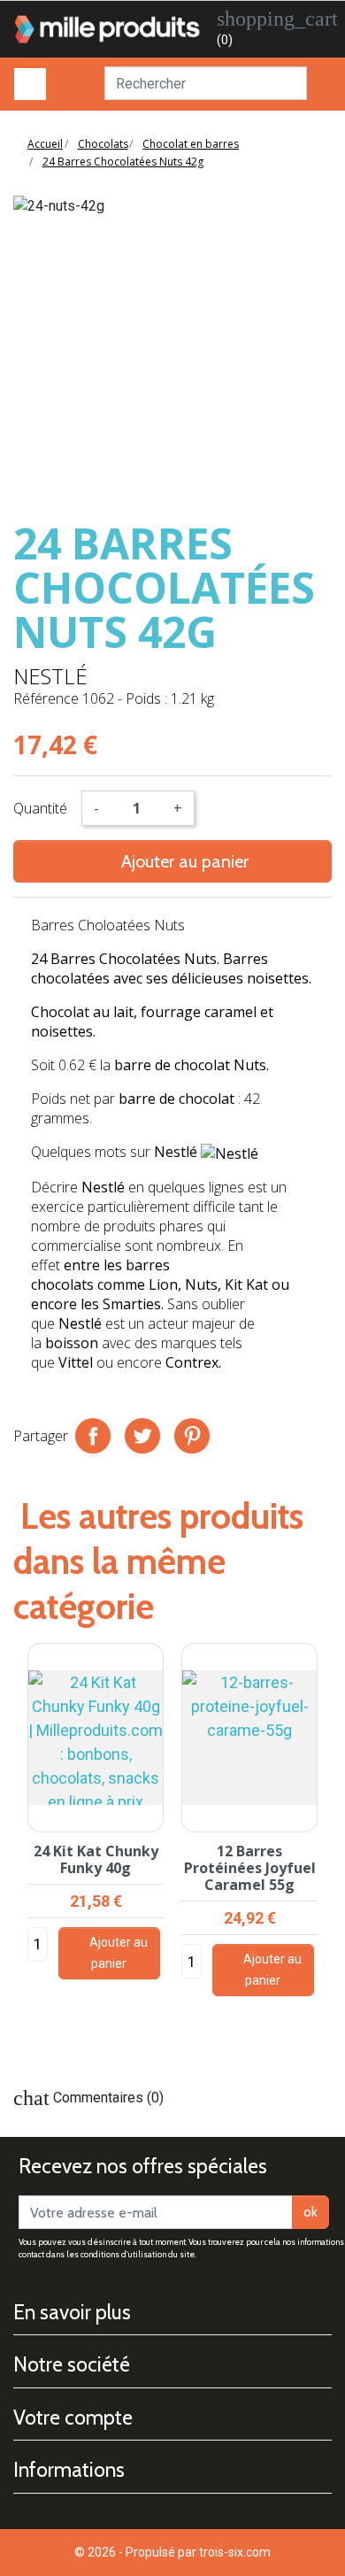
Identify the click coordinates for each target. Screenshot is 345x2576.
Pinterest (192, 1436)
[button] (325, 1851)
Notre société (72, 2364)
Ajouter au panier (172, 861)
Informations (69, 2470)
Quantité (40, 808)
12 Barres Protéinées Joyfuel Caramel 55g (250, 1868)
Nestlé (50, 676)
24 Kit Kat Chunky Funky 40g (96, 1859)
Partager (93, 1436)
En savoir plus (72, 2312)
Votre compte (73, 2418)
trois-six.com (235, 2552)
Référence (46, 698)
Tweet (142, 1436)
